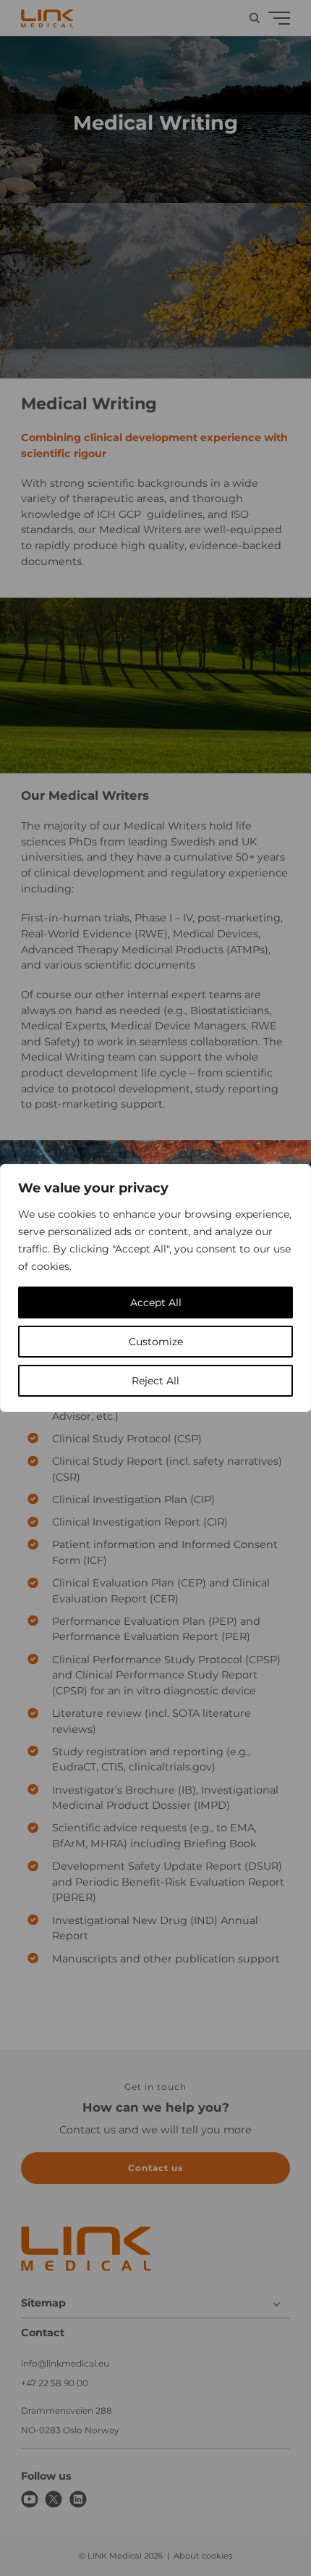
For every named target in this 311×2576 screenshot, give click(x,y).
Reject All (155, 1381)
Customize (156, 1342)
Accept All (156, 1302)
